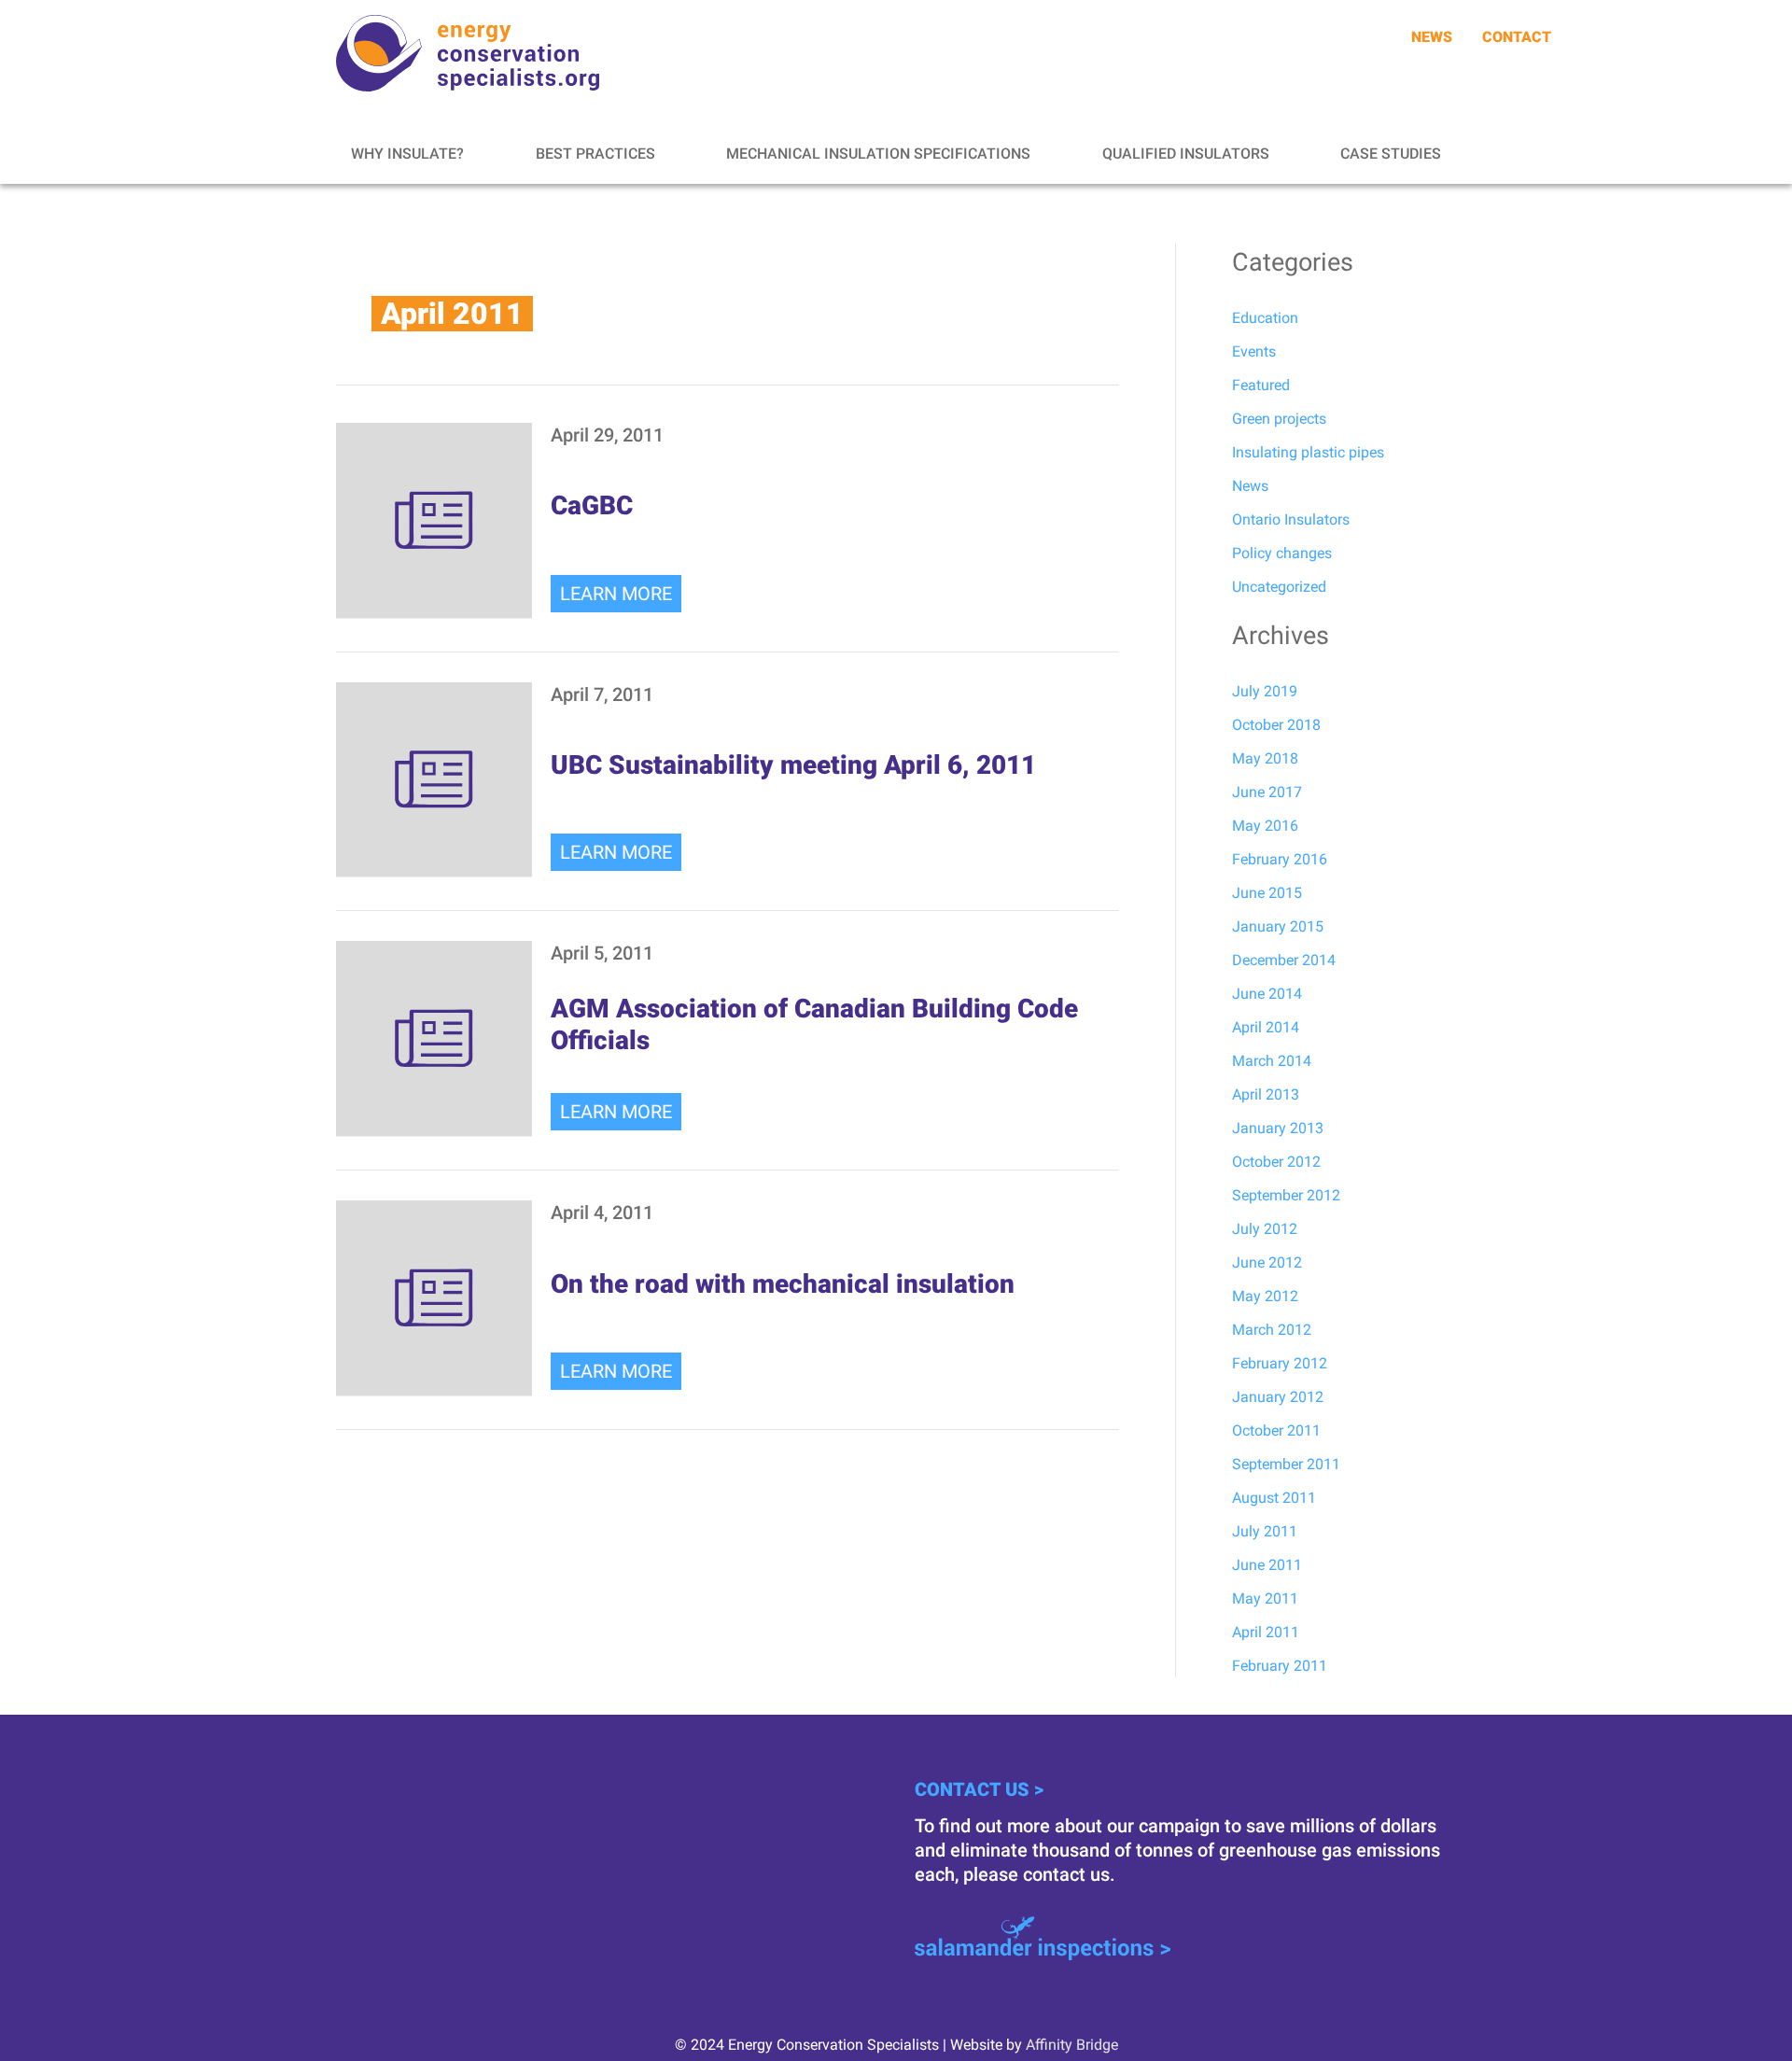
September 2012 (1286, 1195)
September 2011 (1286, 1464)
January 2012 (1278, 1397)
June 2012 (1267, 1262)
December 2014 (1284, 960)
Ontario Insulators (1291, 519)
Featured (1261, 385)
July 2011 (1265, 1531)
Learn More (616, 594)
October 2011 (1276, 1430)
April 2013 (1266, 1094)
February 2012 (1280, 1363)
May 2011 (1265, 1598)
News (1250, 486)
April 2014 (1266, 1027)
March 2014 (1272, 1061)
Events (1254, 351)
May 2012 (1265, 1296)
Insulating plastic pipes (1308, 452)
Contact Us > (979, 1789)
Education (1265, 318)
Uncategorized (1279, 587)
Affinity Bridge (1072, 2045)
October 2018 (1276, 725)
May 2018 (1265, 758)
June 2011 (1267, 1565)
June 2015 (1267, 893)
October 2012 (1276, 1162)
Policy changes (1282, 553)
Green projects (1279, 419)
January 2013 (1278, 1128)
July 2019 (1265, 691)
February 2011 (1280, 1666)
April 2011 (1266, 1632)
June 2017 (1267, 792)
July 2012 (1265, 1229)
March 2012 (1272, 1330)
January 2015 (1278, 926)
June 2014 (1267, 994)
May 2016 (1265, 826)
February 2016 (1280, 859)
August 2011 (1274, 1498)
